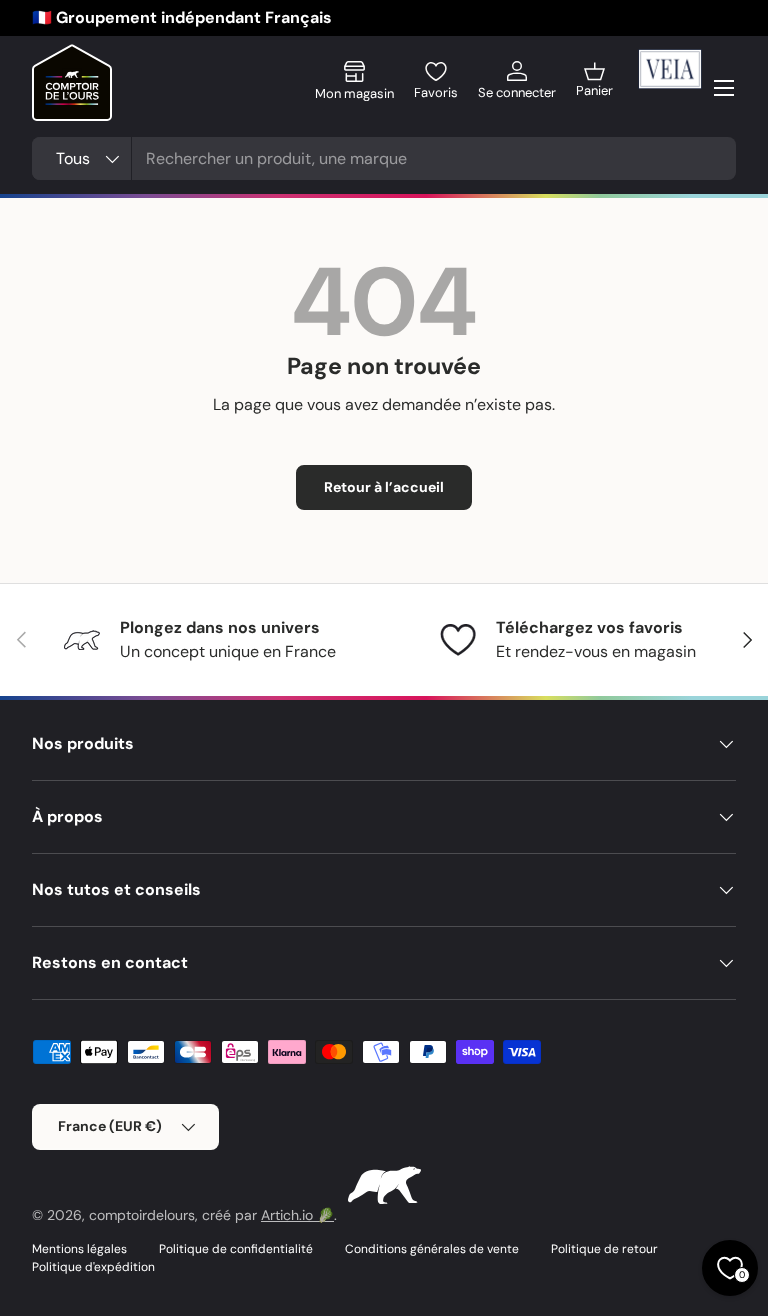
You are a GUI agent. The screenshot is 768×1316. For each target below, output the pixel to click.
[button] (594, 88)
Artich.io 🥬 (297, 1215)
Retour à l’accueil (384, 487)
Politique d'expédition (93, 1267)
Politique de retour (604, 1249)
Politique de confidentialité (236, 1249)
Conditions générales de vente (432, 1249)
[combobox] (384, 158)
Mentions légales (79, 1249)
